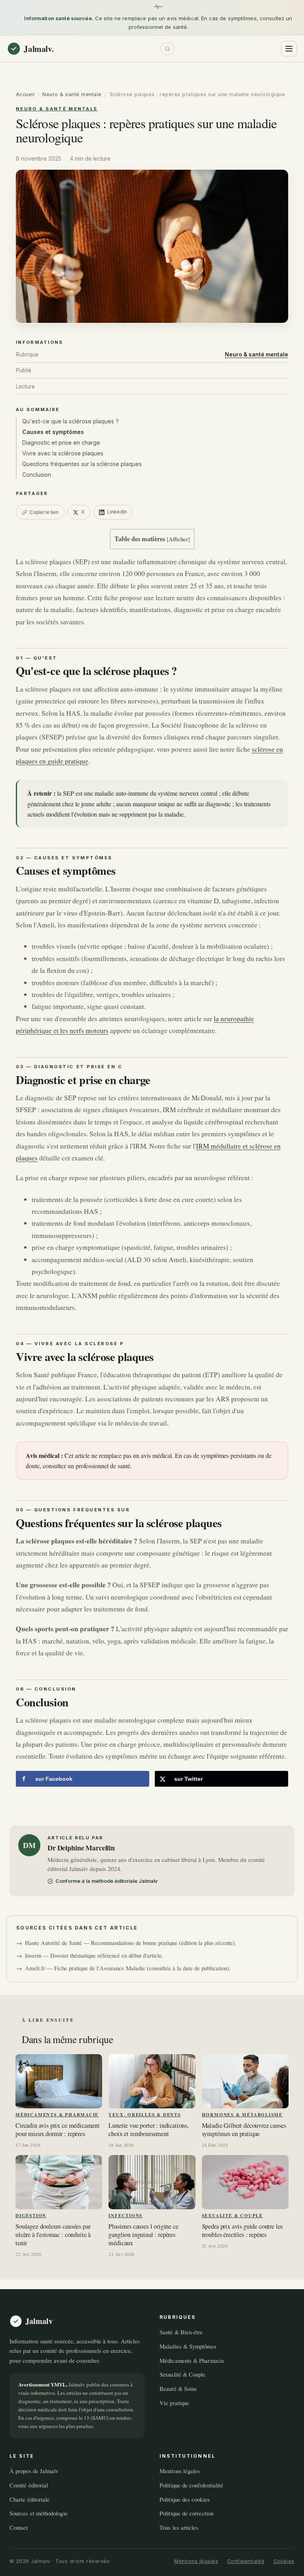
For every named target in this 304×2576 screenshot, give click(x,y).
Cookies (284, 2561)
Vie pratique (174, 2402)
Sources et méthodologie (39, 2513)
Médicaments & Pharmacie (57, 2114)
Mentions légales (180, 2471)
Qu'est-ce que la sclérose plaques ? (70, 421)
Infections (125, 2215)
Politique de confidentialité (191, 2485)
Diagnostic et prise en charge (61, 443)
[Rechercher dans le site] (168, 49)
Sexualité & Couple (232, 2215)
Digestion (31, 2215)
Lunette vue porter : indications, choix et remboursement (149, 2130)
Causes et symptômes (53, 432)
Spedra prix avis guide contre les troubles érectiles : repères (242, 2231)
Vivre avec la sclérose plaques (63, 453)
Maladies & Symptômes (188, 2346)
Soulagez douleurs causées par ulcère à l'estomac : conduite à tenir (53, 2235)
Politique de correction (186, 2513)
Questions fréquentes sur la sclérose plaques (82, 464)
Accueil (25, 94)
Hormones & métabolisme (242, 2114)
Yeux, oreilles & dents (144, 2114)
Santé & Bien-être (181, 2332)
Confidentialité (246, 2561)
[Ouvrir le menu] (289, 49)
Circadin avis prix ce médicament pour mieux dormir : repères (58, 2130)
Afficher (178, 539)
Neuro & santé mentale (72, 94)
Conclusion (37, 475)
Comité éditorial (29, 2485)
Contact (19, 2527)
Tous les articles (179, 2527)
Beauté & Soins (178, 2388)
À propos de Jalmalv (34, 2471)
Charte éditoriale (29, 2499)
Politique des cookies (185, 2499)
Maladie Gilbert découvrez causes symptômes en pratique (244, 2130)
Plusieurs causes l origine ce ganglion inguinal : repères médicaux (143, 2235)
